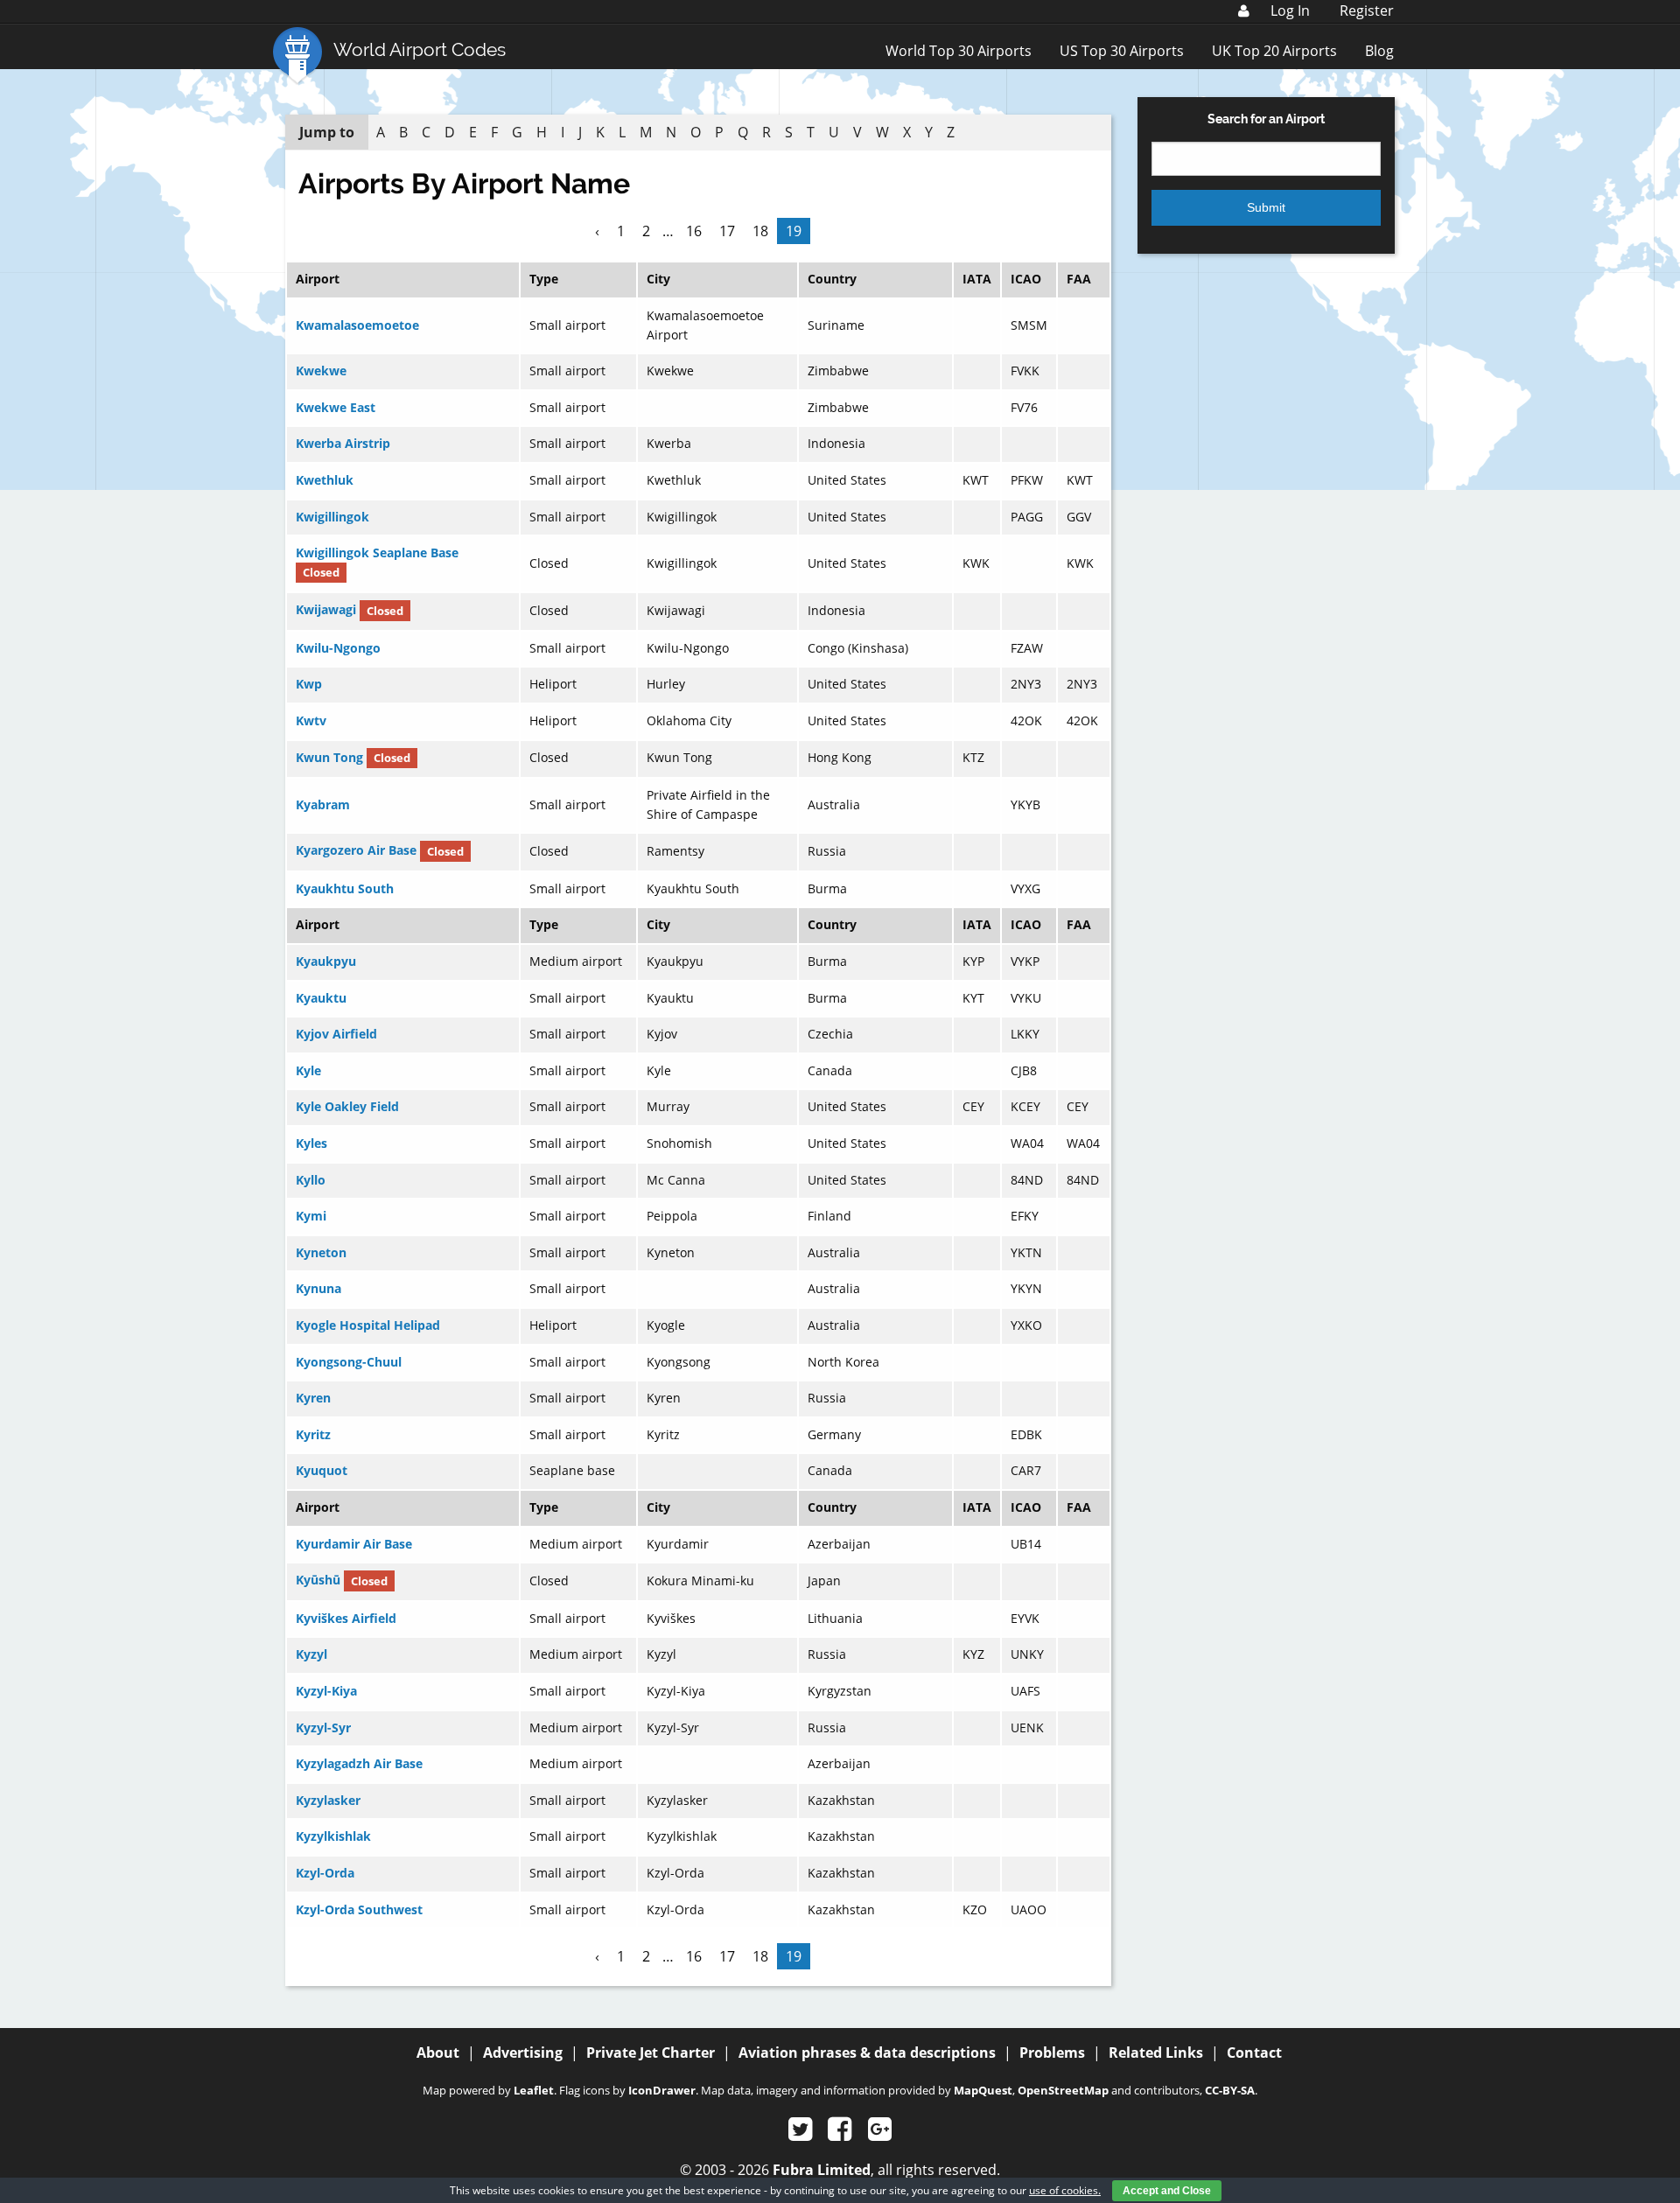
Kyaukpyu (326, 961)
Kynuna (318, 1288)
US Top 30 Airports (1122, 51)
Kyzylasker (328, 1800)
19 (794, 231)
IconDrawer (662, 2090)
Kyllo (311, 1180)
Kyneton (321, 1252)
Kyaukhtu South (345, 888)
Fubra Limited (822, 2170)
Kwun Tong (329, 757)
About (438, 2053)
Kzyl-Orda (325, 1873)
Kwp (309, 684)
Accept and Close (1167, 2191)
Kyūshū (318, 1581)
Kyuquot (322, 1470)
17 (727, 231)
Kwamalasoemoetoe (357, 325)
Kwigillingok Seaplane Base (377, 552)
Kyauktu (321, 998)
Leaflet (534, 2090)
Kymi (311, 1216)
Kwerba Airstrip (343, 443)
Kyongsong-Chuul (349, 1362)
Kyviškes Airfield (346, 1618)
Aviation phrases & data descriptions (867, 2053)
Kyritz (313, 1434)
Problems (1052, 2053)
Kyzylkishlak (333, 1836)
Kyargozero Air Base (356, 851)
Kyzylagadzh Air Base (359, 1763)
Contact (1254, 2053)
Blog (1379, 51)
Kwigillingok (332, 517)
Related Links (1156, 2053)
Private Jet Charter (651, 2053)
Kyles (311, 1143)
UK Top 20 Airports (1274, 51)
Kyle (308, 1070)
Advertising (523, 2053)
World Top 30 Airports (959, 51)
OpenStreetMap (1063, 2090)
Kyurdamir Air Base (354, 1544)
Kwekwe (321, 371)
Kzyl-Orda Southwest (359, 1909)
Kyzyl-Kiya (326, 1691)
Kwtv (311, 720)
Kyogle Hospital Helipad (368, 1325)
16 (694, 231)
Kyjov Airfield (336, 1034)
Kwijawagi (326, 610)
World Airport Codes (420, 49)
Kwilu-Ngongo (338, 648)
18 (760, 231)
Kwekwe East (336, 407)
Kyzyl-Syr (323, 1727)
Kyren (313, 1398)
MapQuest (983, 2090)
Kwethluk (325, 480)
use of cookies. (1065, 2190)
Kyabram (323, 804)
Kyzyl (311, 1654)
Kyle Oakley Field (347, 1106)
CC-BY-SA (1230, 2090)
